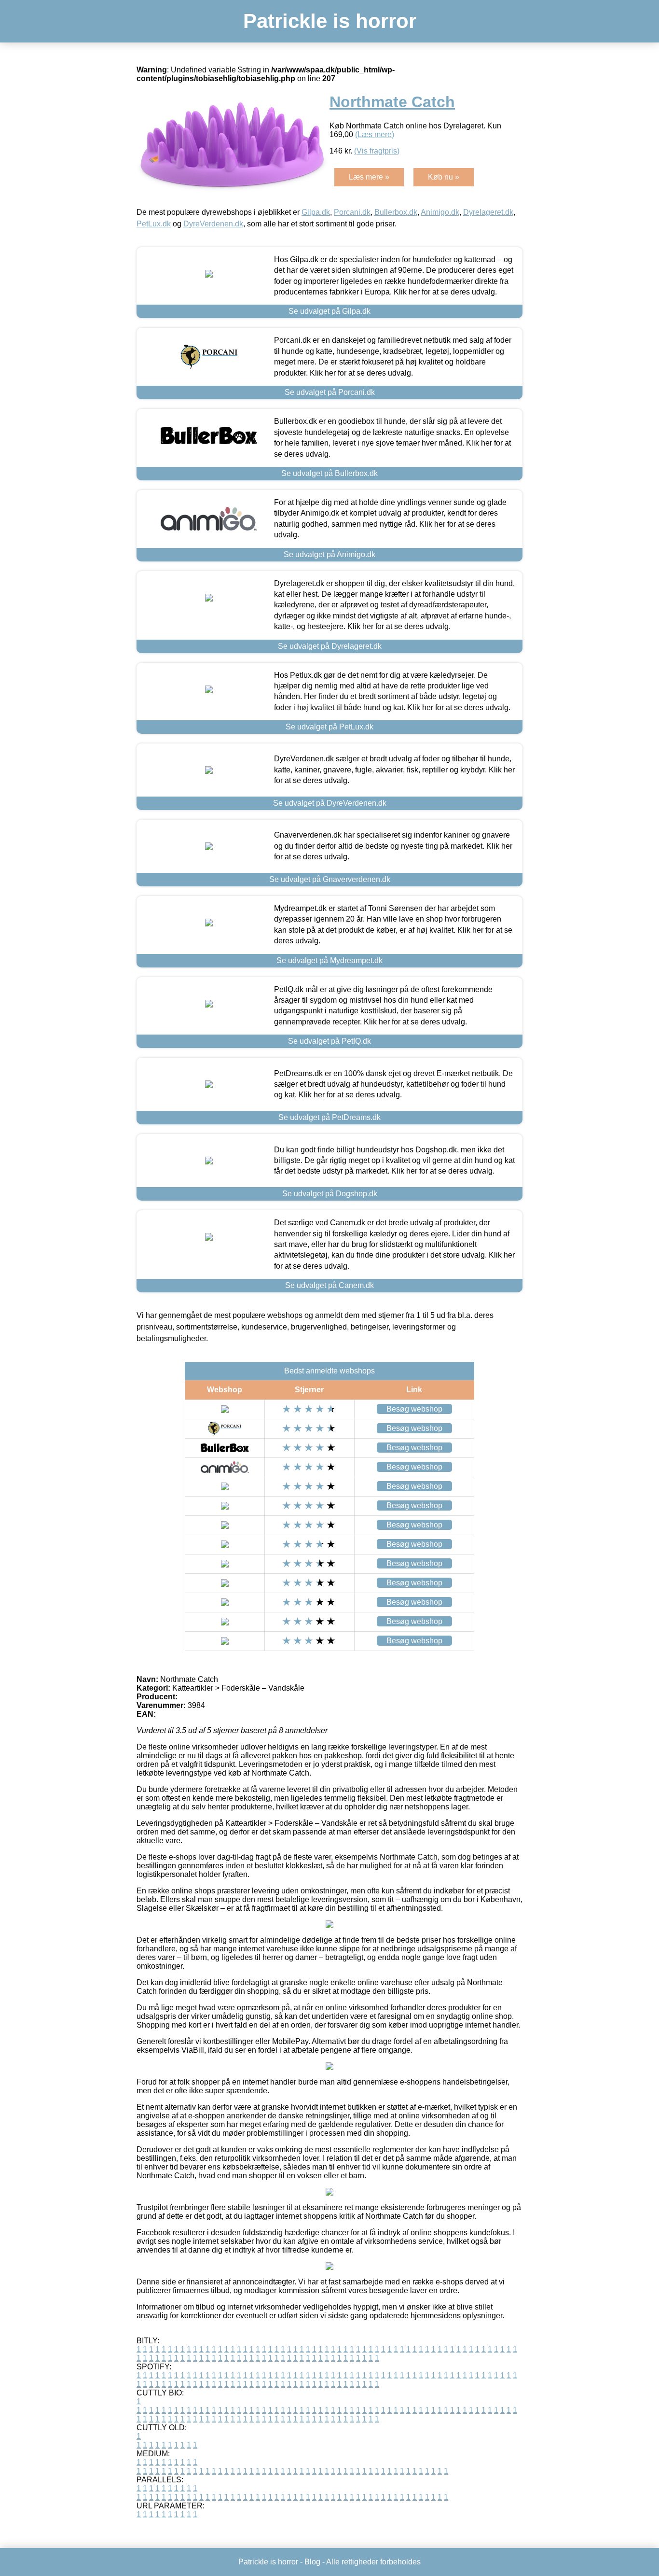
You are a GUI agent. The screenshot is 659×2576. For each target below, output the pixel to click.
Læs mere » (369, 177)
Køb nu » (444, 177)
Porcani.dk (352, 212)
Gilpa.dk (316, 212)
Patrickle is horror (330, 21)
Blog (312, 2562)
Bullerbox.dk (396, 212)
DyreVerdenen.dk (213, 224)
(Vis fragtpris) (377, 151)
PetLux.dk (154, 224)
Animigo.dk (440, 212)
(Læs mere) (375, 134)
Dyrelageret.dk (488, 212)
